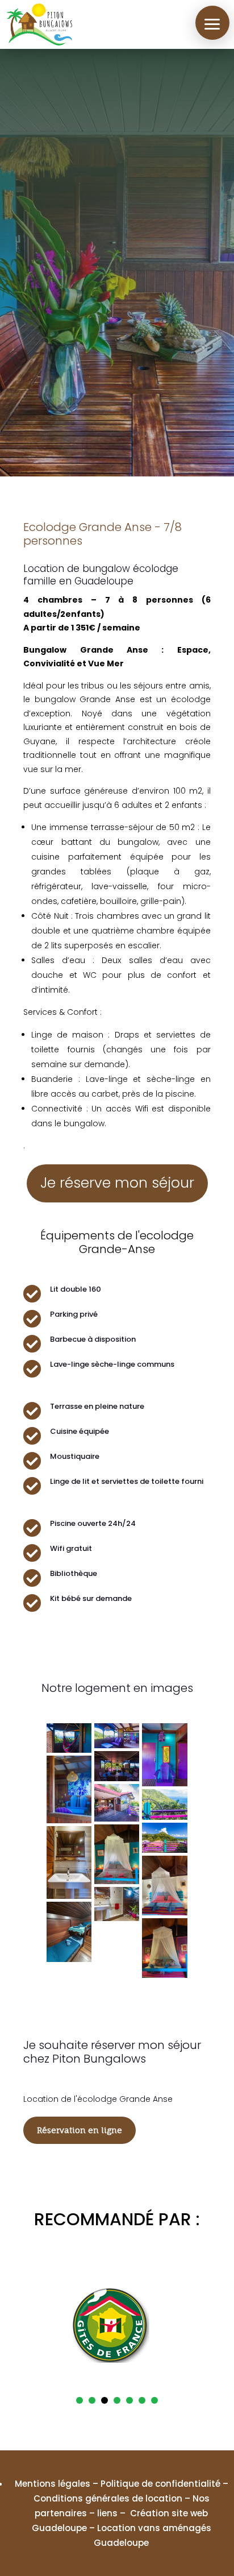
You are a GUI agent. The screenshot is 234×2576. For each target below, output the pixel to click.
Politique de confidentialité (160, 2484)
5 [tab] (129, 2400)
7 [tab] (154, 2400)
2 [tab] (92, 2400)
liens (107, 2513)
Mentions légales (53, 2484)
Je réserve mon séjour (117, 1183)
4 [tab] (117, 2400)
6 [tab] (142, 2400)
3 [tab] (105, 2400)
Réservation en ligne (80, 2130)
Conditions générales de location (108, 2498)
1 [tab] (80, 2400)
